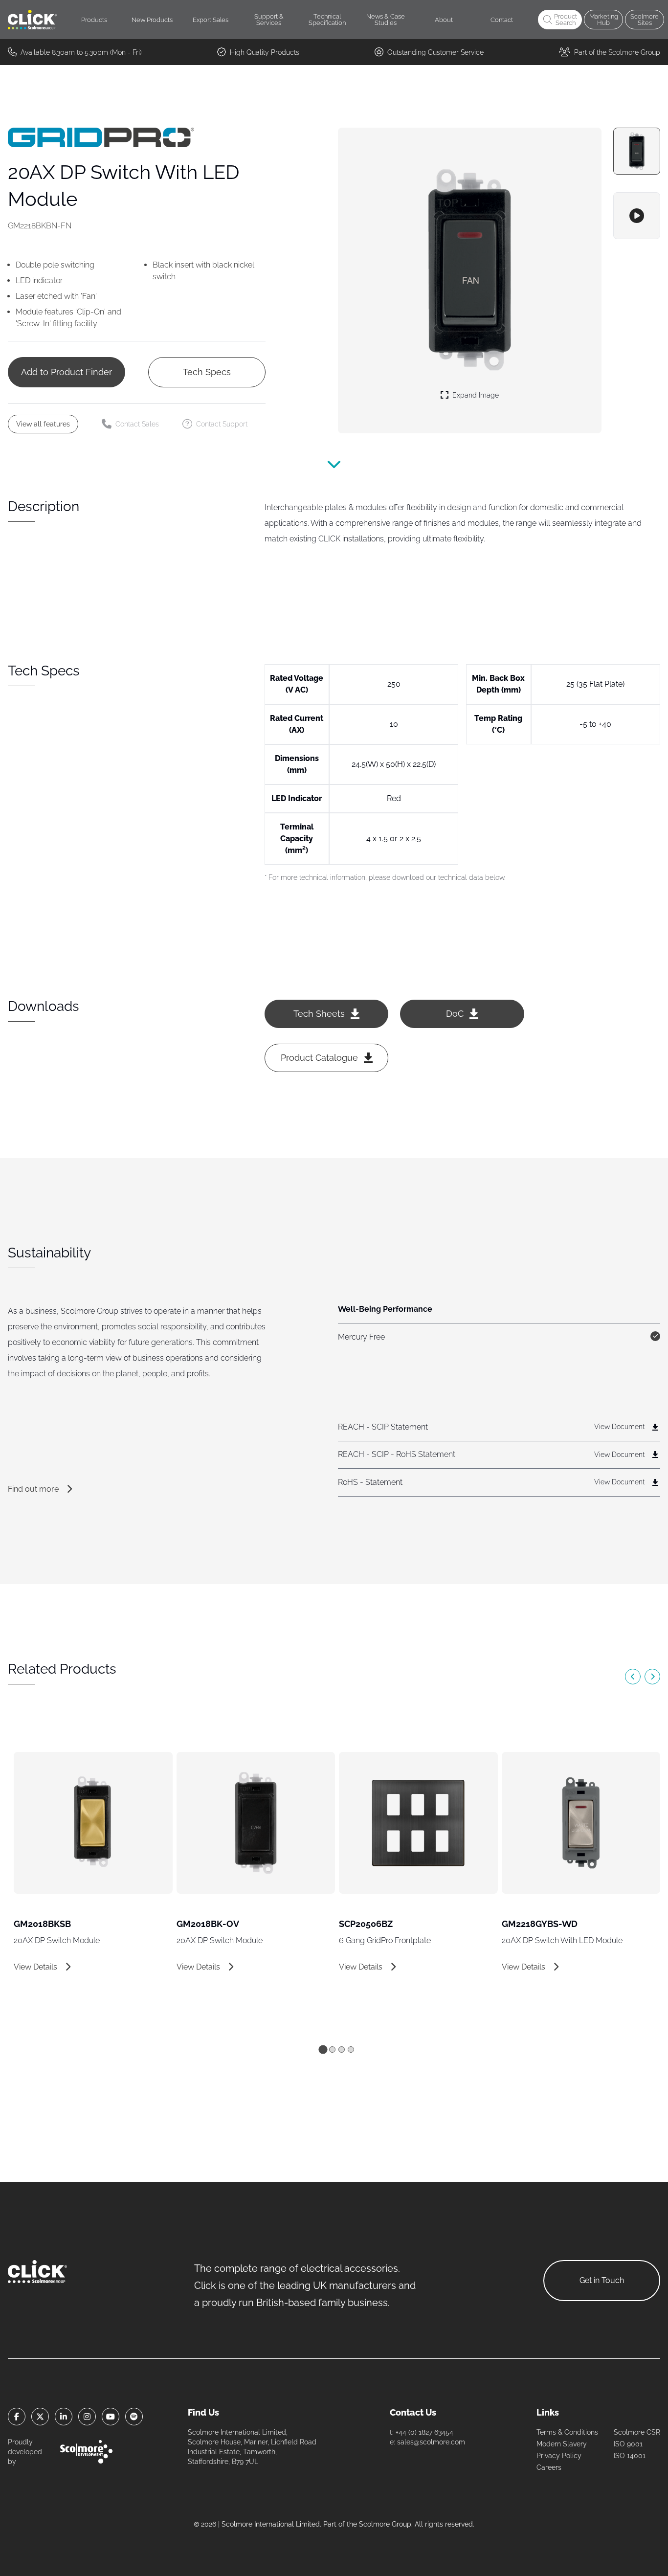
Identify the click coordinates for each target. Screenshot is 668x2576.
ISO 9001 (628, 2444)
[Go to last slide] (633, 1677)
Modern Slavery (562, 2444)
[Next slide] (652, 1677)
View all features (43, 424)
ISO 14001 (630, 2456)
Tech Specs (207, 372)
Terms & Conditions (567, 2432)
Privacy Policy (559, 2456)
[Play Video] (637, 216)
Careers (549, 2467)
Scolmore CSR (637, 2432)
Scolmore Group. (386, 2524)
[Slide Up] (334, 470)
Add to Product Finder (67, 372)
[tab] (323, 2049)
